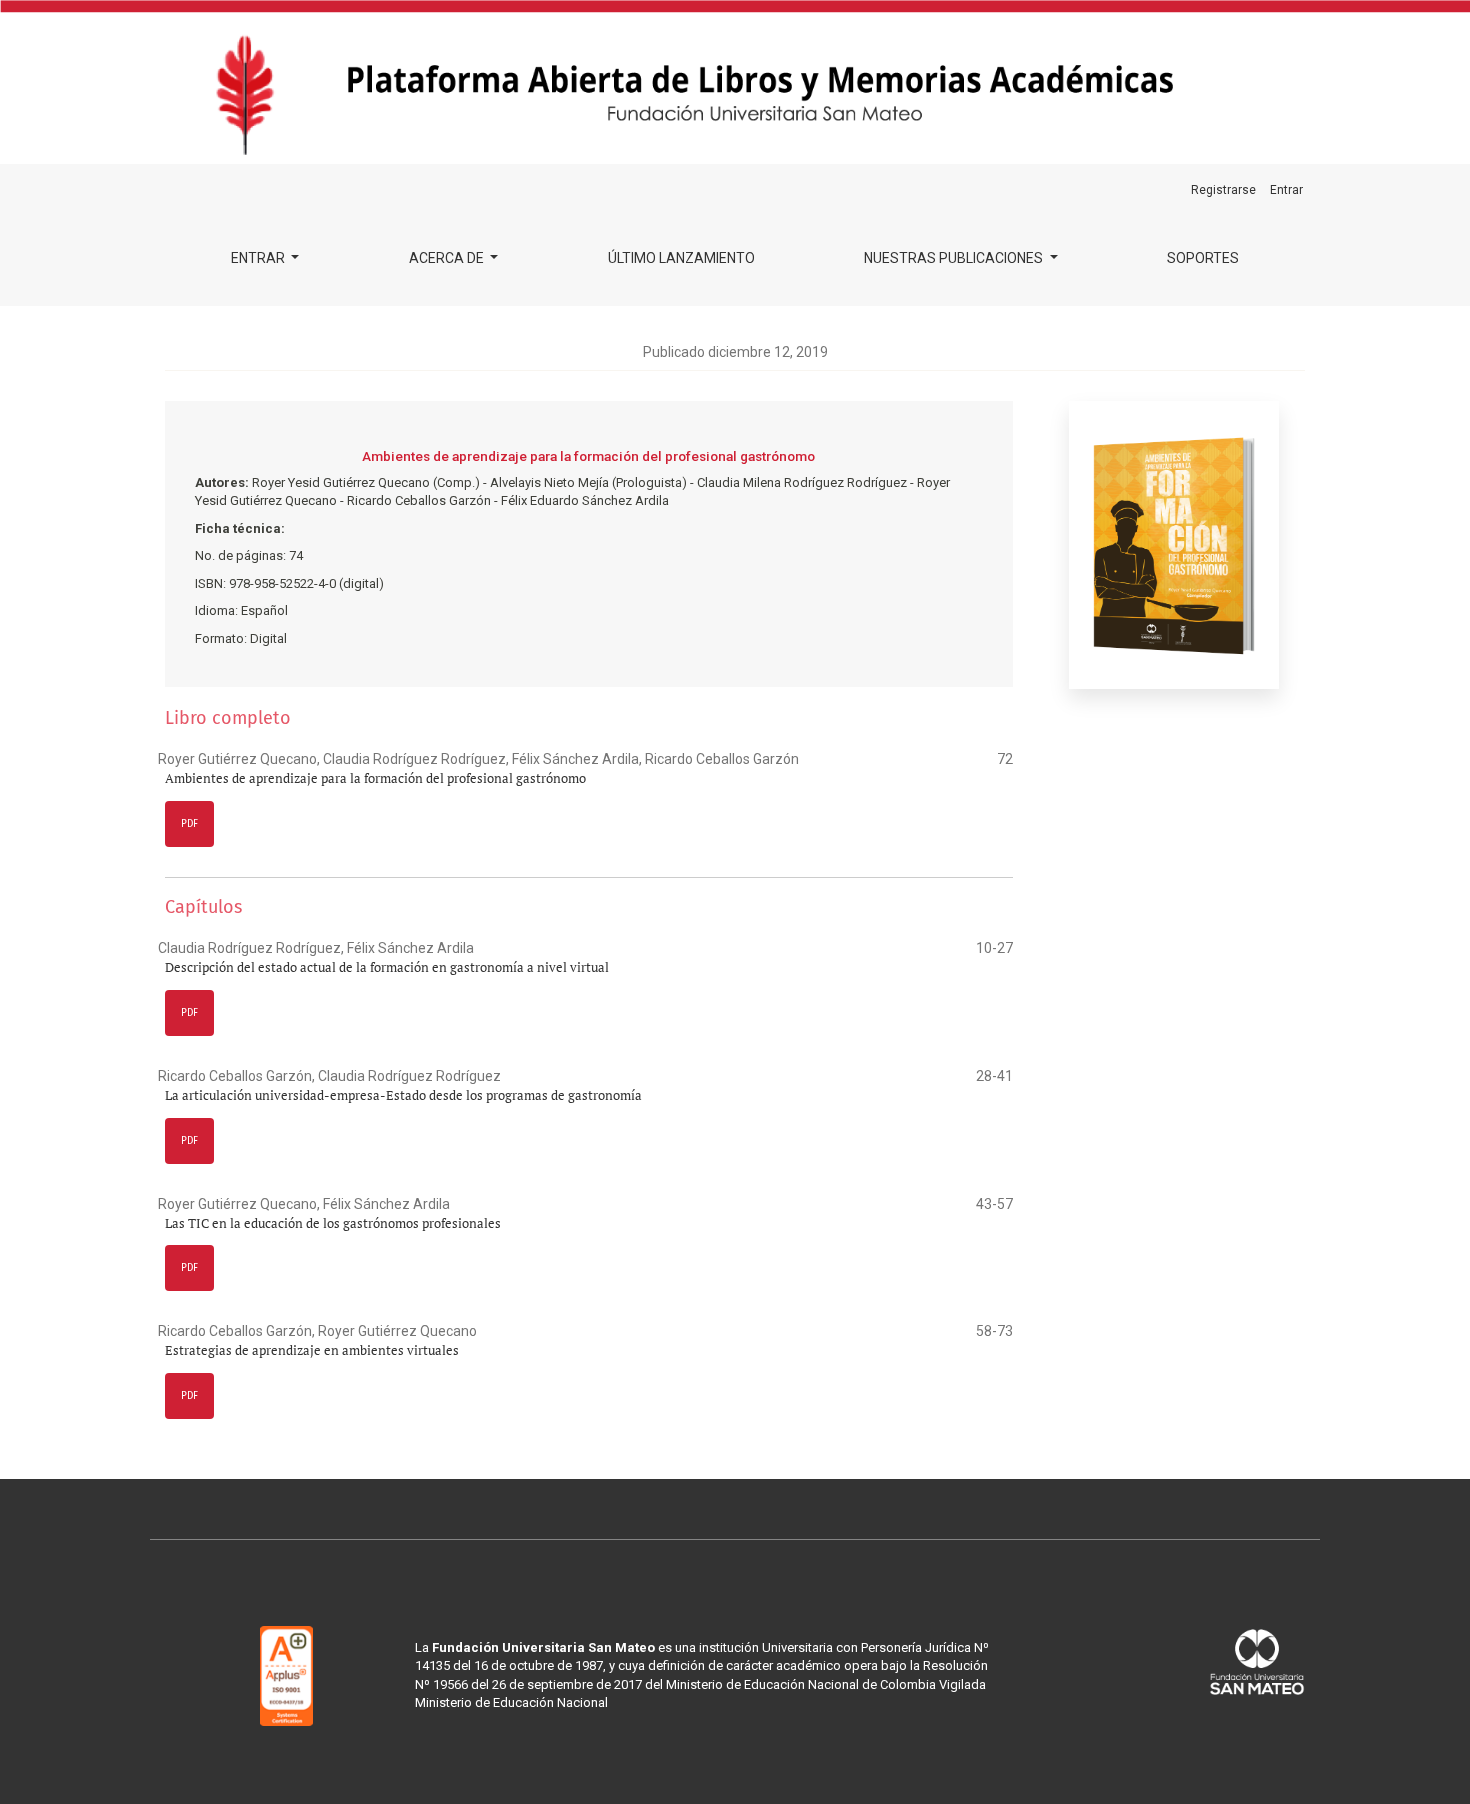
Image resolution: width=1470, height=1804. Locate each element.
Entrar (259, 258)
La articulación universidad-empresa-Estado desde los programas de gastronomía (403, 1095)
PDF (189, 824)
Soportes (1203, 258)
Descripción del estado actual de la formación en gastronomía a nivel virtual (387, 967)
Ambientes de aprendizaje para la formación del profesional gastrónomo (375, 778)
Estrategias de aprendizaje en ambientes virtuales (312, 1350)
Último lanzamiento (681, 258)
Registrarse (1223, 190)
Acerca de (448, 258)
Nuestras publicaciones (955, 258)
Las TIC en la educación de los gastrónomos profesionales (333, 1223)
